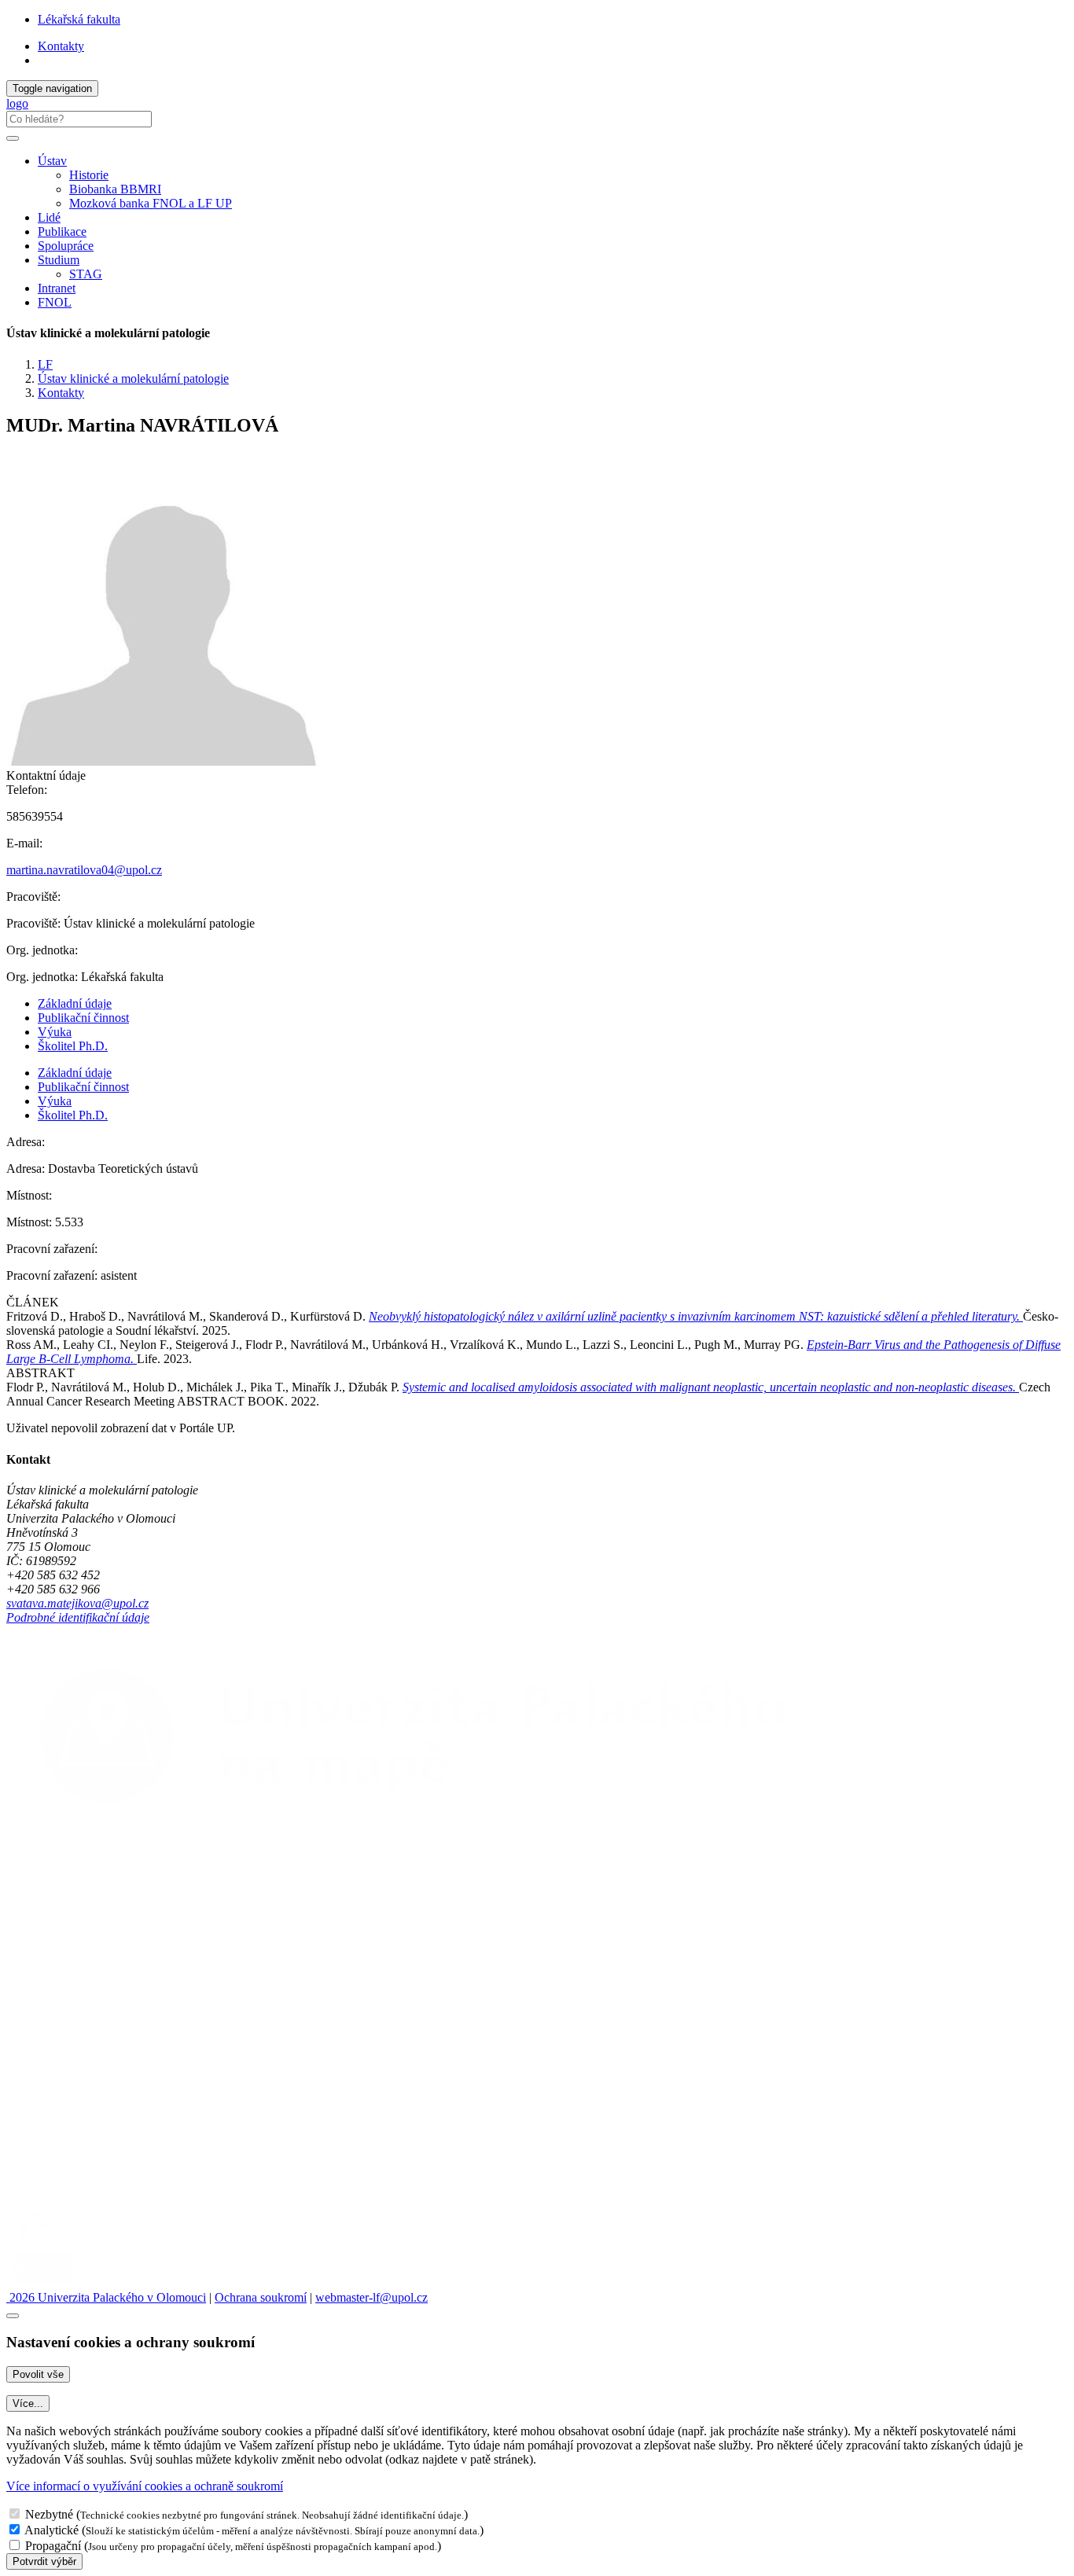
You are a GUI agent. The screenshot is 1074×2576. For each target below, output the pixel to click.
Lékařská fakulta (79, 19)
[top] (13, 2316)
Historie (89, 175)
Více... (28, 2403)
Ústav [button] (52, 161)
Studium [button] (59, 260)
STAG (86, 274)
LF (45, 364)
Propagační (53, 2546)
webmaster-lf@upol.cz (371, 2297)
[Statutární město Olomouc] (42, 2283)
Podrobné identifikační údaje (78, 1617)
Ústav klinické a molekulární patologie (133, 378)
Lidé (49, 217)
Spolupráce (66, 246)
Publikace (62, 232)
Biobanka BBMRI (115, 189)
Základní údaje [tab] (75, 1003)
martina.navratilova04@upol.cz (84, 870)
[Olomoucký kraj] (61, 2242)
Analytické (51, 2530)
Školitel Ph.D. (73, 1046)
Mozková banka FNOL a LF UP (151, 203)
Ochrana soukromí (261, 2297)
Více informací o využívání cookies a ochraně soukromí (145, 2486)
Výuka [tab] (55, 1032)
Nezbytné (49, 2514)
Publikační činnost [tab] (83, 1018)
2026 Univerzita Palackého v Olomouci (106, 2297)
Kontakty (61, 46)
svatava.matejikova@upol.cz (77, 1603)
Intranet (57, 288)
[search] (13, 138)
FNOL (55, 302)
